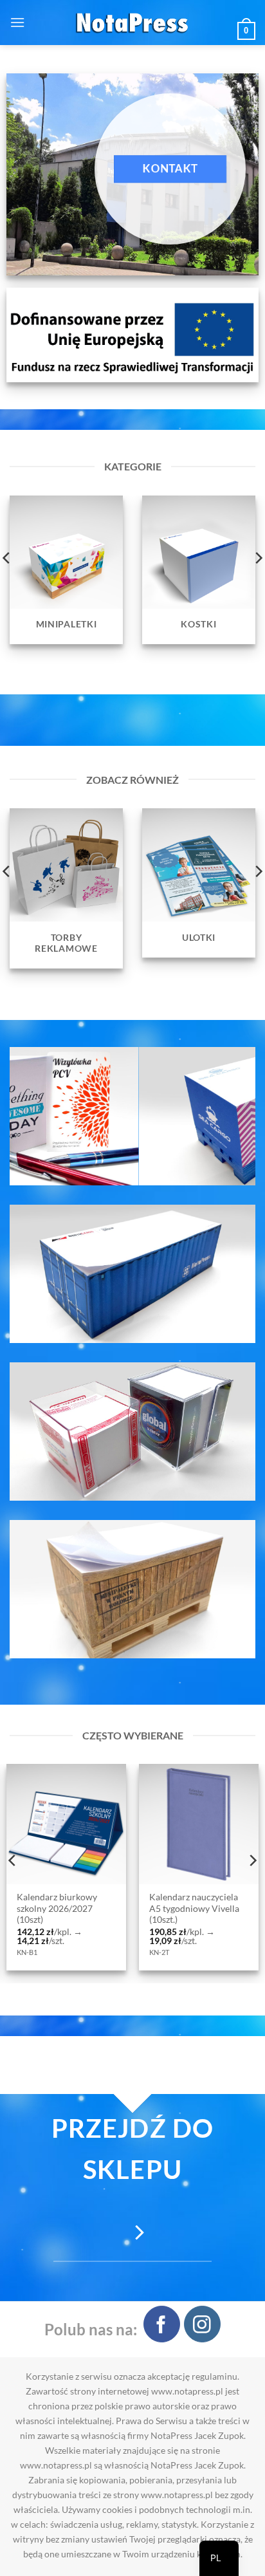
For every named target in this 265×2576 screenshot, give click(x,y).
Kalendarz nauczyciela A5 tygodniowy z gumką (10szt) (146, 1908)
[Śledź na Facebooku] (162, 2324)
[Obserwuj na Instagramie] (202, 2324)
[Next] (252, 1860)
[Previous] (13, 1860)
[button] (17, 22)
